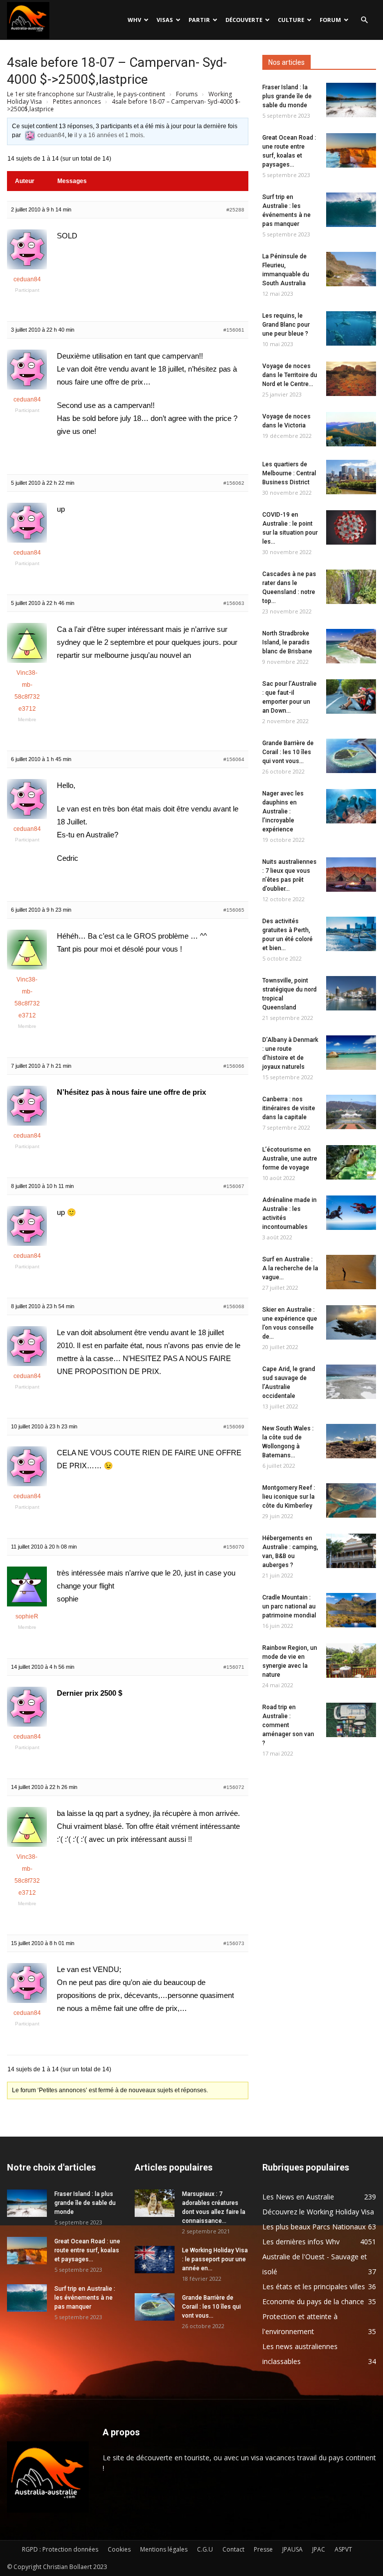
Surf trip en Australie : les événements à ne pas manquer (85, 2298)
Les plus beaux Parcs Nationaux (314, 2227)
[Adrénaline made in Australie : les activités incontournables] (351, 1213)
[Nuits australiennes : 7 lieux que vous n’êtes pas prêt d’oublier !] (351, 875)
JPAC (319, 2549)
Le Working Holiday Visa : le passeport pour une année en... (215, 2259)
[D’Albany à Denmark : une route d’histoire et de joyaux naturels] (351, 1053)
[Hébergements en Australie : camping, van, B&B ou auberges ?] (351, 1551)
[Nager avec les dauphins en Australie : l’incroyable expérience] (351, 806)
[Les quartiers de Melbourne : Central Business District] (351, 477)
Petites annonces (77, 101)
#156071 (234, 1667)
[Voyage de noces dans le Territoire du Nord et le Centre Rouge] (351, 379)
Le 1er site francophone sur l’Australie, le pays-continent (86, 94)
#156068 (234, 1306)
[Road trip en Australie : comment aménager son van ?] (351, 1720)
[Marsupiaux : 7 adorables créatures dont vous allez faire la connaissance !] (155, 2203)
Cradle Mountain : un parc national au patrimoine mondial (289, 1606)
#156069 (234, 1427)
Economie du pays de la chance (313, 2301)
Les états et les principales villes (314, 2286)
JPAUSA (292, 2549)
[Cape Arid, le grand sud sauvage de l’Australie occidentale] (351, 1382)
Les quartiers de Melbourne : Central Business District (289, 473)
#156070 (234, 1547)
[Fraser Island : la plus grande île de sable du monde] (351, 100)
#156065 (234, 910)
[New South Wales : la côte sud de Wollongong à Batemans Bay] (351, 1441)
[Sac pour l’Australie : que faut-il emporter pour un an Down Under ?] (351, 696)
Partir (199, 20)
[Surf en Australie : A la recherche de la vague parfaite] (351, 1272)
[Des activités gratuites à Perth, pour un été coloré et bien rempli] (351, 934)
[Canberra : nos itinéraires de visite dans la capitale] (351, 1112)
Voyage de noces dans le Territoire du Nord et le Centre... (290, 375)
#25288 (235, 210)
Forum (330, 20)
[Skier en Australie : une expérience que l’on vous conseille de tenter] (351, 1322)
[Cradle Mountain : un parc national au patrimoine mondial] (351, 1610)
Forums (187, 94)
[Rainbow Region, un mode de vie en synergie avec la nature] (351, 1661)
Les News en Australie (298, 2197)
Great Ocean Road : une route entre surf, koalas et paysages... (87, 2250)
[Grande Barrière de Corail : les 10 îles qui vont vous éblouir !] (351, 756)
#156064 (234, 759)
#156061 (234, 330)
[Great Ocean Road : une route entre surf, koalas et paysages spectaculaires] (351, 150)
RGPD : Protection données (60, 2549)
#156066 (234, 1066)
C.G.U (205, 2549)
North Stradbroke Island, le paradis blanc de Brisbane (287, 642)
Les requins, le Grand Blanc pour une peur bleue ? (286, 325)
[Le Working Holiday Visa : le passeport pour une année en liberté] (155, 2260)
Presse (263, 2549)
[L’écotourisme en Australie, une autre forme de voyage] (351, 1162)
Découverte (244, 20)
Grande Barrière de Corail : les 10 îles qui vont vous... (288, 752)
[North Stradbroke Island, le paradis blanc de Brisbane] (351, 646)
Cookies (119, 2549)
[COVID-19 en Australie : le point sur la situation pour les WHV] (351, 527)
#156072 (234, 1787)
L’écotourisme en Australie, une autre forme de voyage (290, 1159)
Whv (134, 20)
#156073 (234, 1943)
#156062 (234, 483)
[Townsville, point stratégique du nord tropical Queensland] (351, 993)
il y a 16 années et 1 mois (109, 135)
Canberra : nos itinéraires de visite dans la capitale (289, 1108)
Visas (165, 20)
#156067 (234, 1186)
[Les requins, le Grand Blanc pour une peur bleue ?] (351, 328)
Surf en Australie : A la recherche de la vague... (290, 1268)
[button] (364, 20)
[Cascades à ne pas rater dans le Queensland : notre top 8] (351, 587)
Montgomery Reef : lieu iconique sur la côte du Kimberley (289, 1497)
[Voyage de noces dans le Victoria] (351, 429)
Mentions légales (164, 2549)
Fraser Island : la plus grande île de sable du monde (287, 96)
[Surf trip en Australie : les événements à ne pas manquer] (351, 210)
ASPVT (343, 2549)
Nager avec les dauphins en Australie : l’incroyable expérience (283, 811)
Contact (233, 2549)
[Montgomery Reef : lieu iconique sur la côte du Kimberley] (351, 1500)
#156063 (234, 603)
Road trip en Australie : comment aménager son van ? (288, 1725)
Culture (291, 20)
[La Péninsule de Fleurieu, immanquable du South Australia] (351, 269)
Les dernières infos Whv (301, 2242)
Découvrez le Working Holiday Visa (318, 2212)
